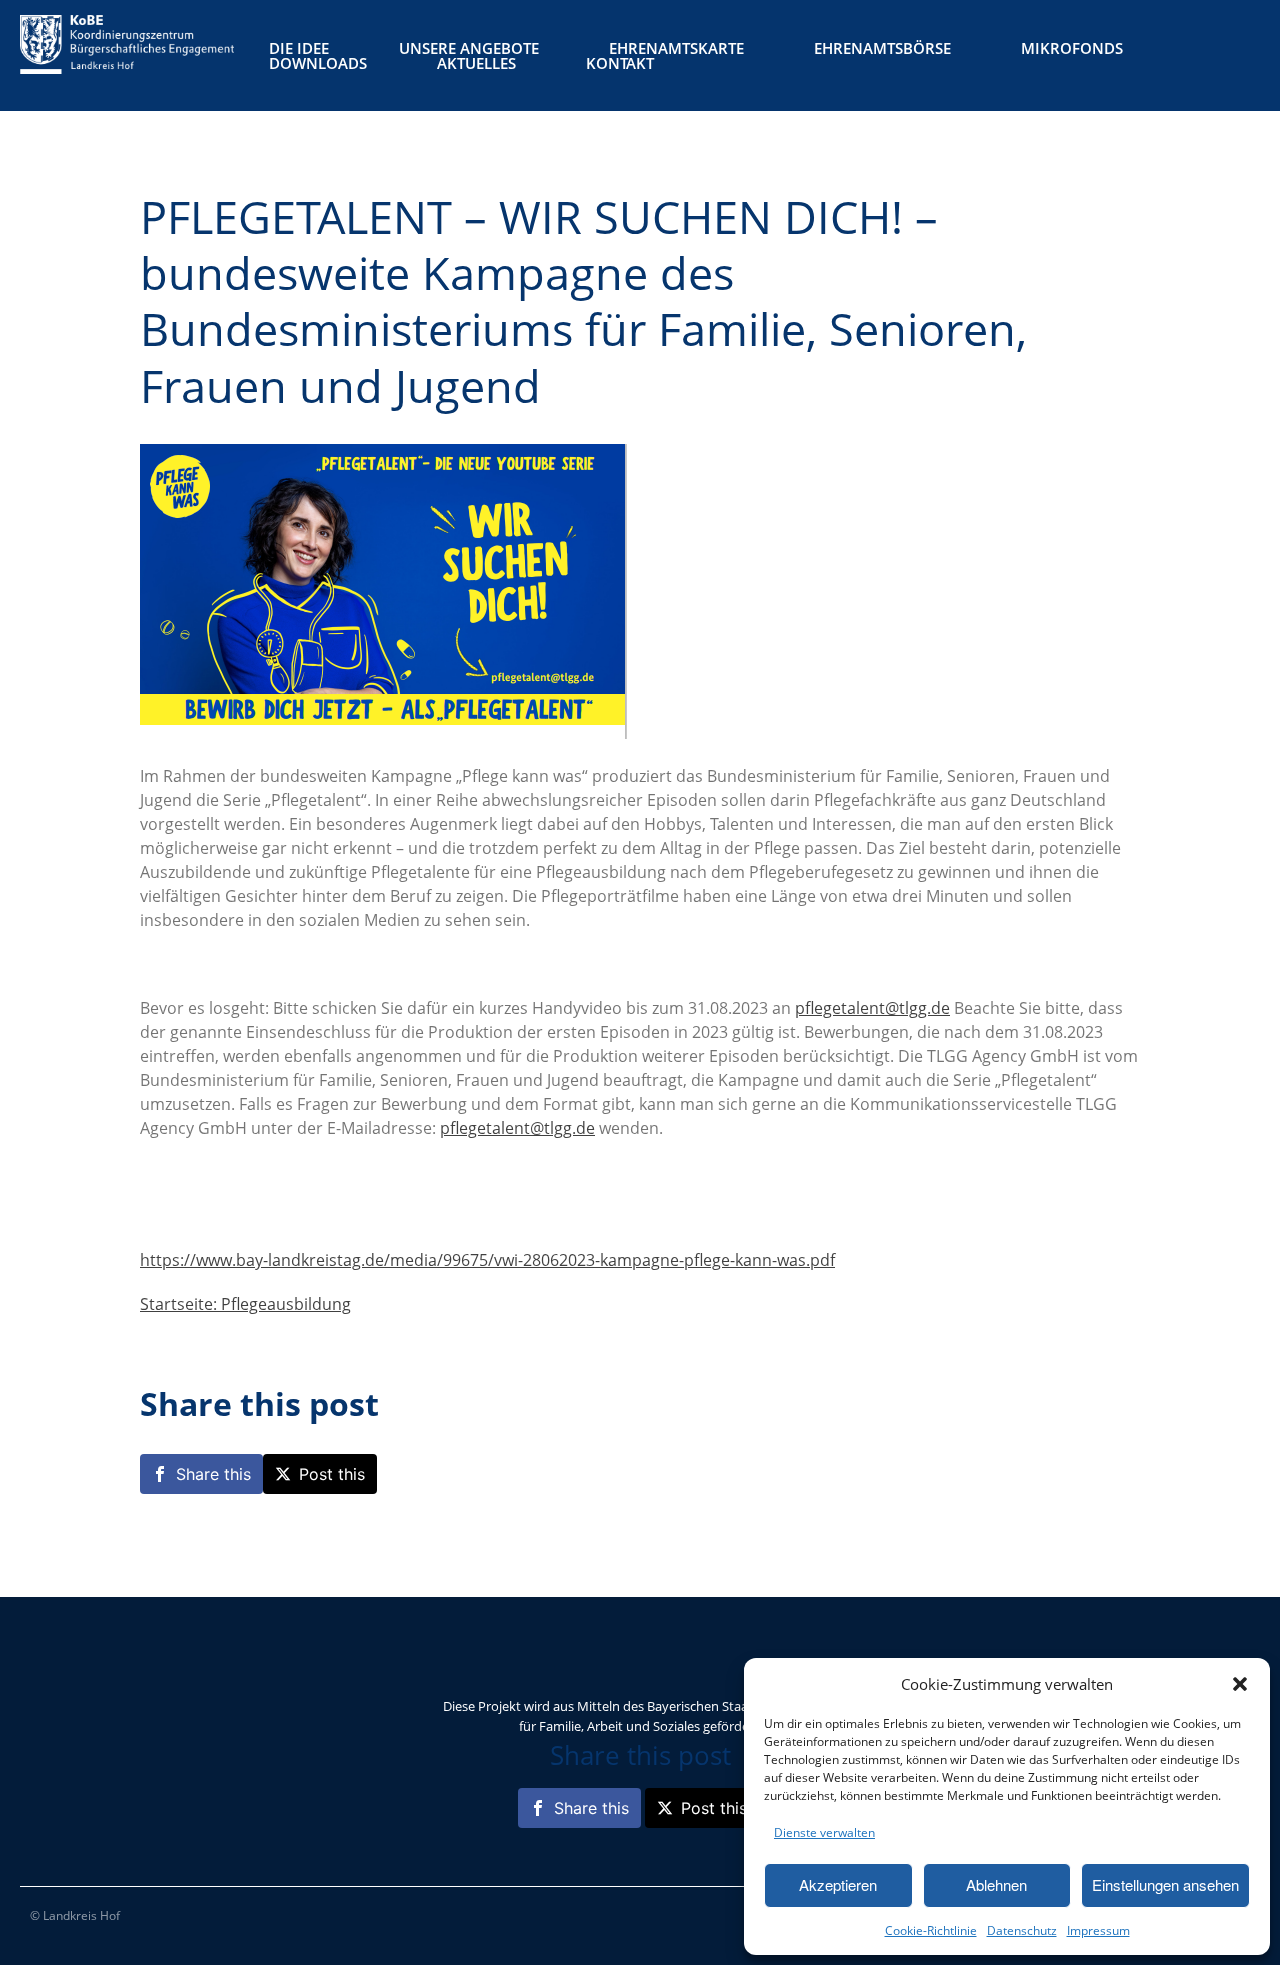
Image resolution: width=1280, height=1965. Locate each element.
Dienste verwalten (824, 1832)
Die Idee (299, 48)
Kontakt (620, 63)
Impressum (1098, 1930)
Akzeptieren (838, 1884)
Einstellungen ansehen (1165, 1884)
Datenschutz (1022, 1930)
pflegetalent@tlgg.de (872, 1008)
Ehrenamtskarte (676, 48)
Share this (213, 1474)
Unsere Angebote (469, 48)
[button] (1240, 1684)
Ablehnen (996, 1884)
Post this (332, 1474)
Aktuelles (476, 63)
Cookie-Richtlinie (931, 1930)
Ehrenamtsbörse (882, 48)
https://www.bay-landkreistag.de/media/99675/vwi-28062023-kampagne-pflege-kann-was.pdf (487, 1260)
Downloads (318, 63)
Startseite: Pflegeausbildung (245, 1304)
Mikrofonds (1072, 48)
